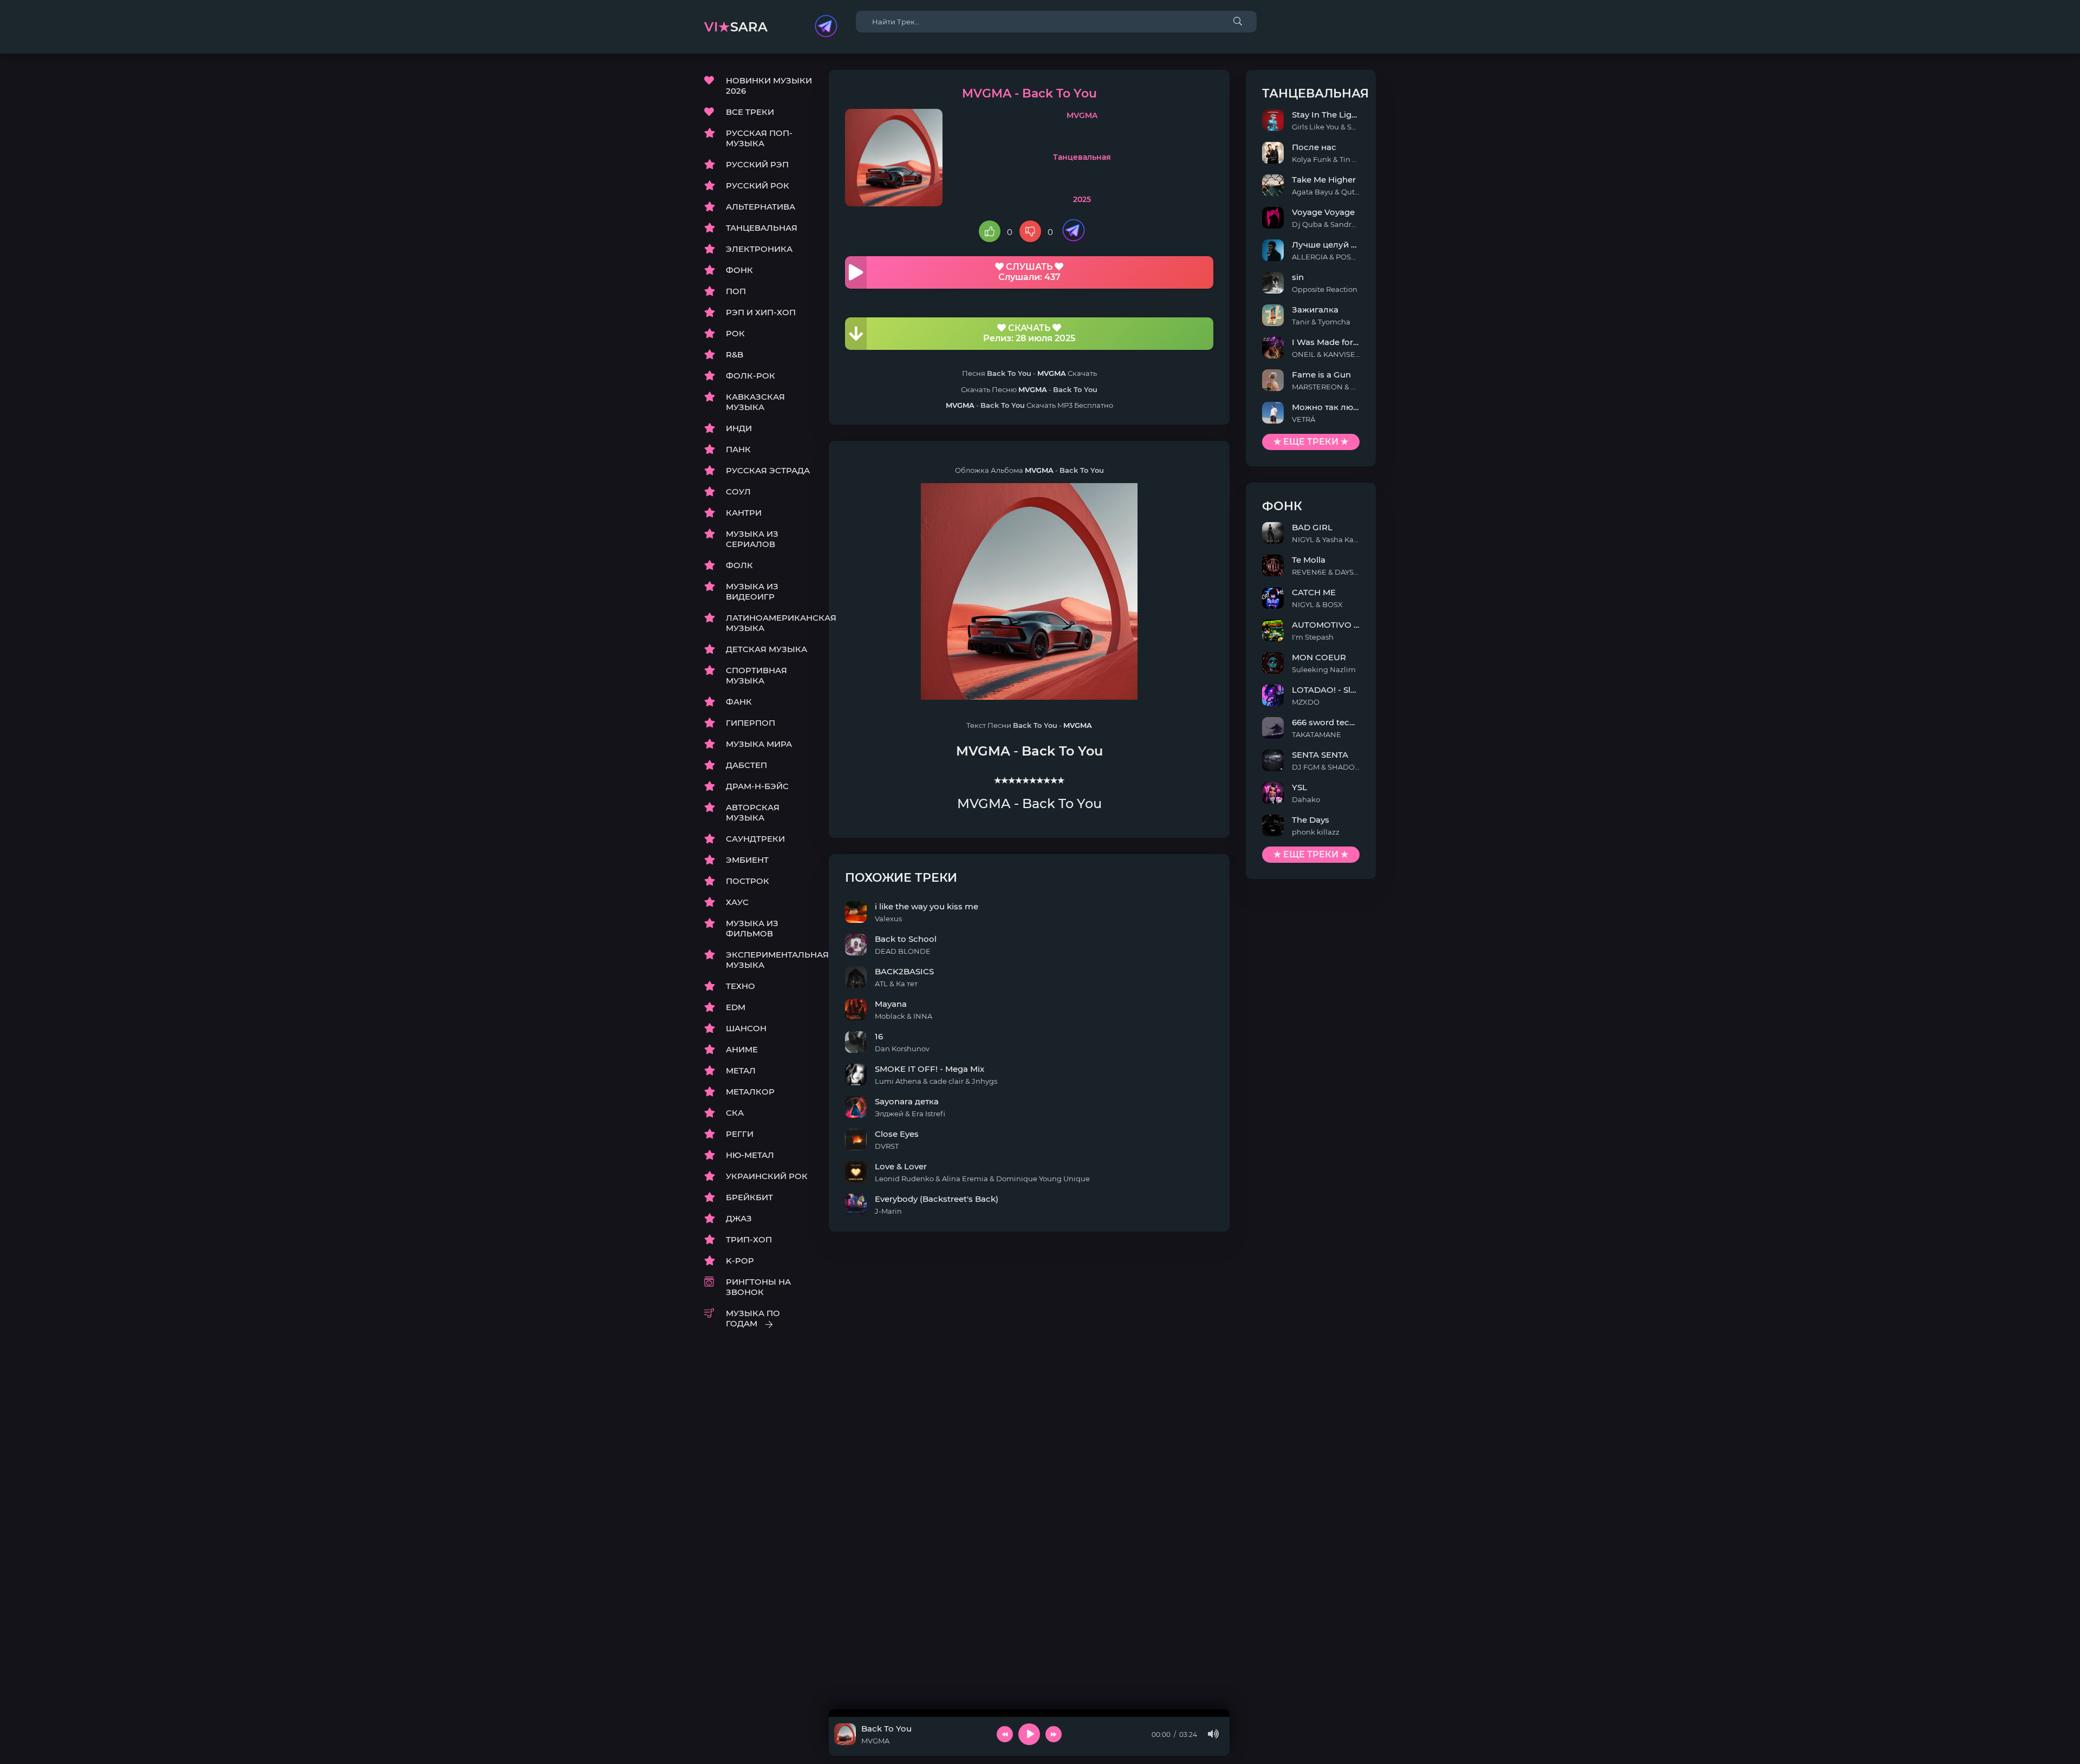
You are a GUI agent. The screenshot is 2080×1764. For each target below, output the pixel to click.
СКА (735, 1113)
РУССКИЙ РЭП (757, 164)
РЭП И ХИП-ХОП (761, 312)
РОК (735, 333)
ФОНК (739, 270)
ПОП (736, 291)
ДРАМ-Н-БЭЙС (757, 786)
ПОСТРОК (747, 881)
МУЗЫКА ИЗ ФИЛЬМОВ (752, 928)
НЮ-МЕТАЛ (750, 1155)
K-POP (740, 1261)
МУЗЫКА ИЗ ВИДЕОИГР (752, 591)
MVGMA (1082, 115)
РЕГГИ (740, 1134)
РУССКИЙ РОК (758, 185)
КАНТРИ (744, 513)
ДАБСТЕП (746, 765)
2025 (1082, 199)
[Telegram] (826, 27)
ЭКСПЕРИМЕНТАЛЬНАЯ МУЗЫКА (769, 960)
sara (736, 27)
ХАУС (737, 902)
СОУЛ (738, 492)
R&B (734, 354)
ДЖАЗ (739, 1218)
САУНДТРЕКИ (755, 839)
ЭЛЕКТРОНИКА (759, 249)
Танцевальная (1082, 157)
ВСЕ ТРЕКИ (750, 112)
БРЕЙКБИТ (749, 1197)
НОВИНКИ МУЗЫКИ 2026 (769, 86)
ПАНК (738, 449)
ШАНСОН (746, 1028)
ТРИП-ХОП (749, 1239)
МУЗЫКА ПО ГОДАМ (753, 1318)
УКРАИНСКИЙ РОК (767, 1176)
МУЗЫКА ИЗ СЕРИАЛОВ (752, 539)
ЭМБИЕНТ (747, 860)
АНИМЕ (742, 1049)
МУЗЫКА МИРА (759, 744)
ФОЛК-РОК (750, 376)
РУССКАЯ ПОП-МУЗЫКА (759, 138)
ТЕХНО (740, 986)
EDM (736, 1007)
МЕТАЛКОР (750, 1092)
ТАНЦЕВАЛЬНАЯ (762, 228)
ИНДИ (739, 428)
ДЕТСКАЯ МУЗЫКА (766, 649)
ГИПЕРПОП (750, 723)
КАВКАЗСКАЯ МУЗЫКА (755, 402)
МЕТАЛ (741, 1070)
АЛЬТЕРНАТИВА (760, 207)
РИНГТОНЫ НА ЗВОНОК (758, 1287)
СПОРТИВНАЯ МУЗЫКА (756, 675)
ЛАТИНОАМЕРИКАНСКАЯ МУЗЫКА (769, 623)
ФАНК (739, 702)
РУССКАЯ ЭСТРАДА (768, 470)
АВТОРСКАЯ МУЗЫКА (753, 812)
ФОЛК (739, 565)
